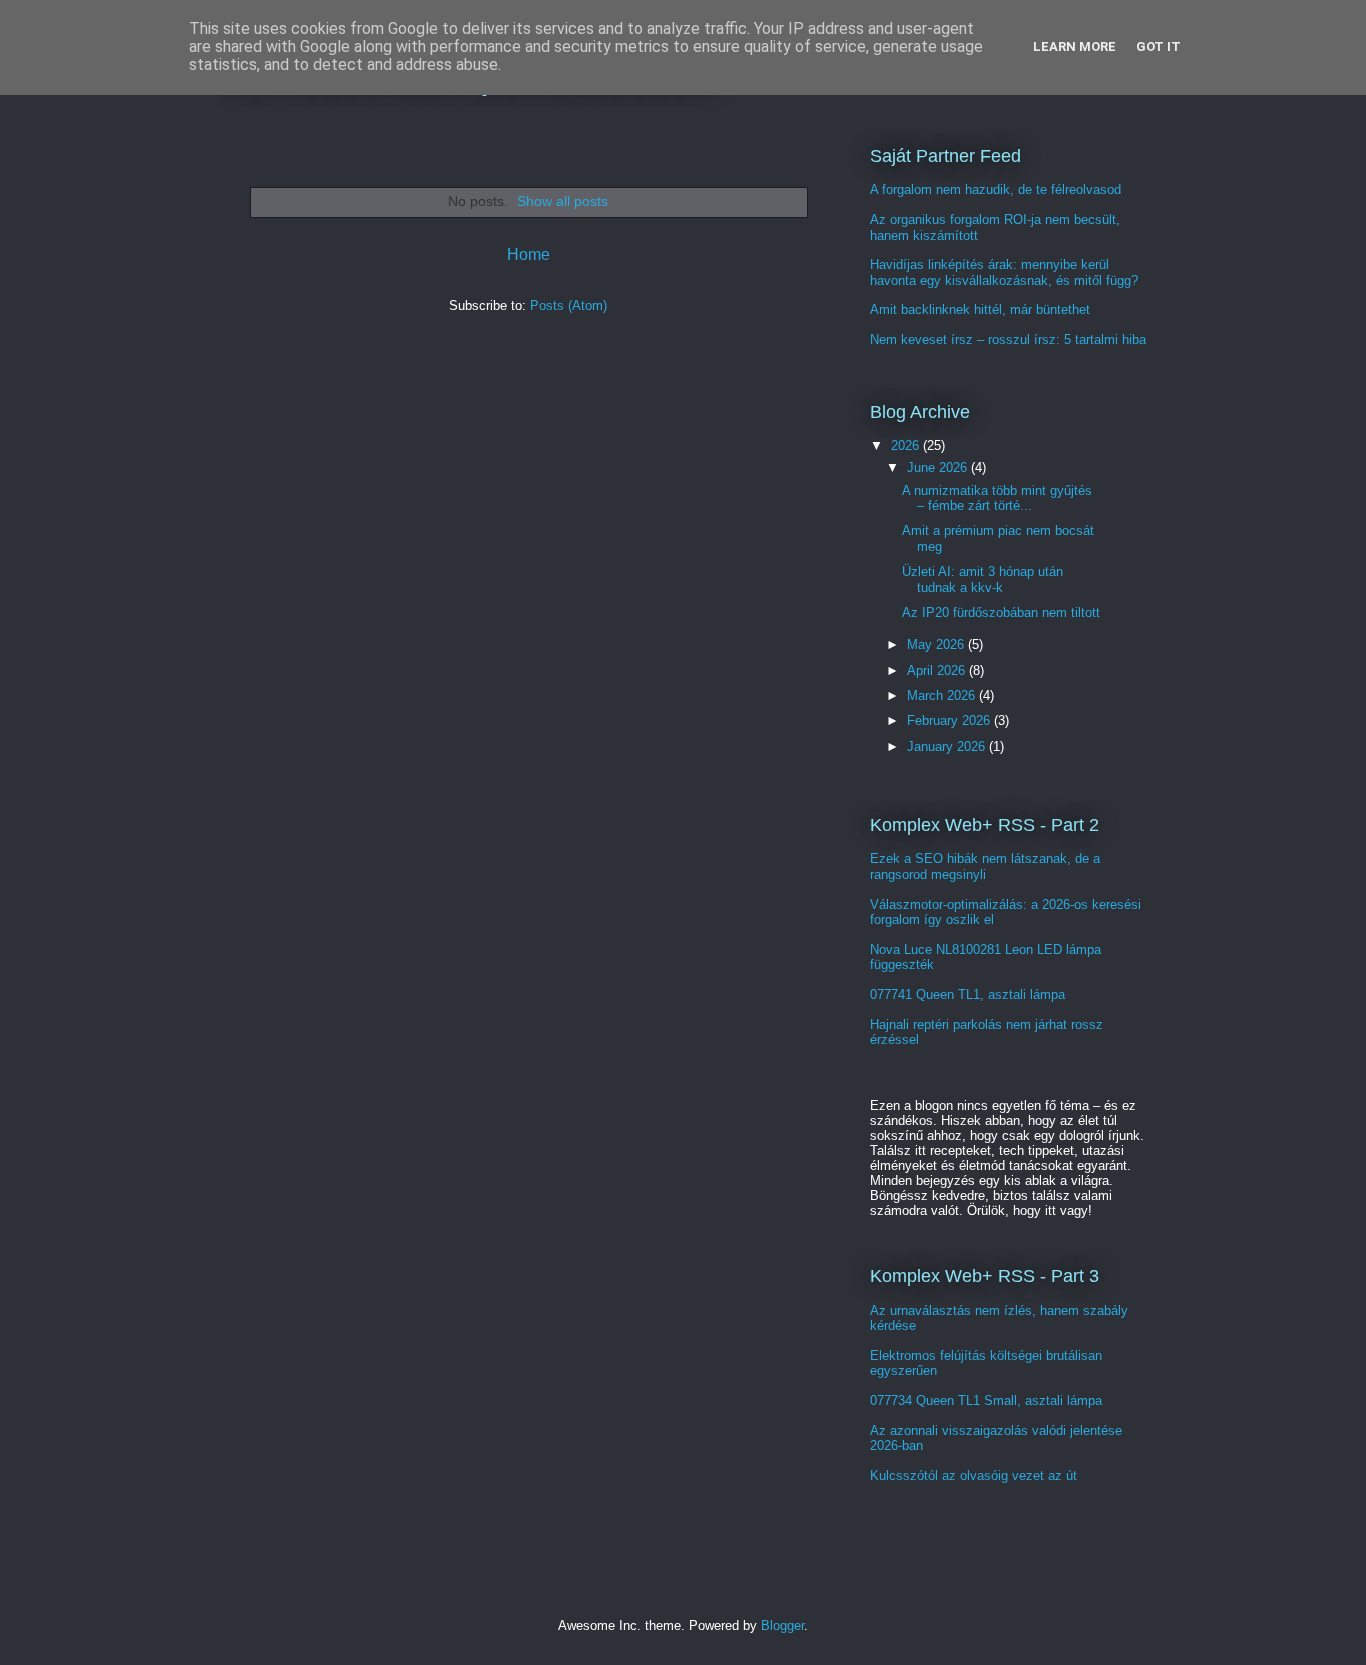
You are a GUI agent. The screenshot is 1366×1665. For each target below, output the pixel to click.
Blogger (782, 1625)
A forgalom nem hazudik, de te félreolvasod (995, 189)
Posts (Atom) (568, 305)
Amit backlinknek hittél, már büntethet (980, 309)
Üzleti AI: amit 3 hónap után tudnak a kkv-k (982, 579)
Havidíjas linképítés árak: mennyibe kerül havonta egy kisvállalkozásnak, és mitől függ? (1004, 272)
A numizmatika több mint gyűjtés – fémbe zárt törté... (997, 498)
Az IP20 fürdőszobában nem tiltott (1001, 612)
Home (528, 254)
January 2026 (948, 746)
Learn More (1074, 46)
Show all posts (562, 201)
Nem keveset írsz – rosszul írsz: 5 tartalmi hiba (1008, 339)
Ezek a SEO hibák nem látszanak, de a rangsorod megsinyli (985, 866)
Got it (1158, 46)
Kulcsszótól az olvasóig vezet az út (973, 1475)
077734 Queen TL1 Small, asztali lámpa (986, 1400)
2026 (907, 445)
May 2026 (937, 644)
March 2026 (943, 695)
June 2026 (939, 467)
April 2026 (938, 670)
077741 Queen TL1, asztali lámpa (967, 994)
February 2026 (950, 720)
